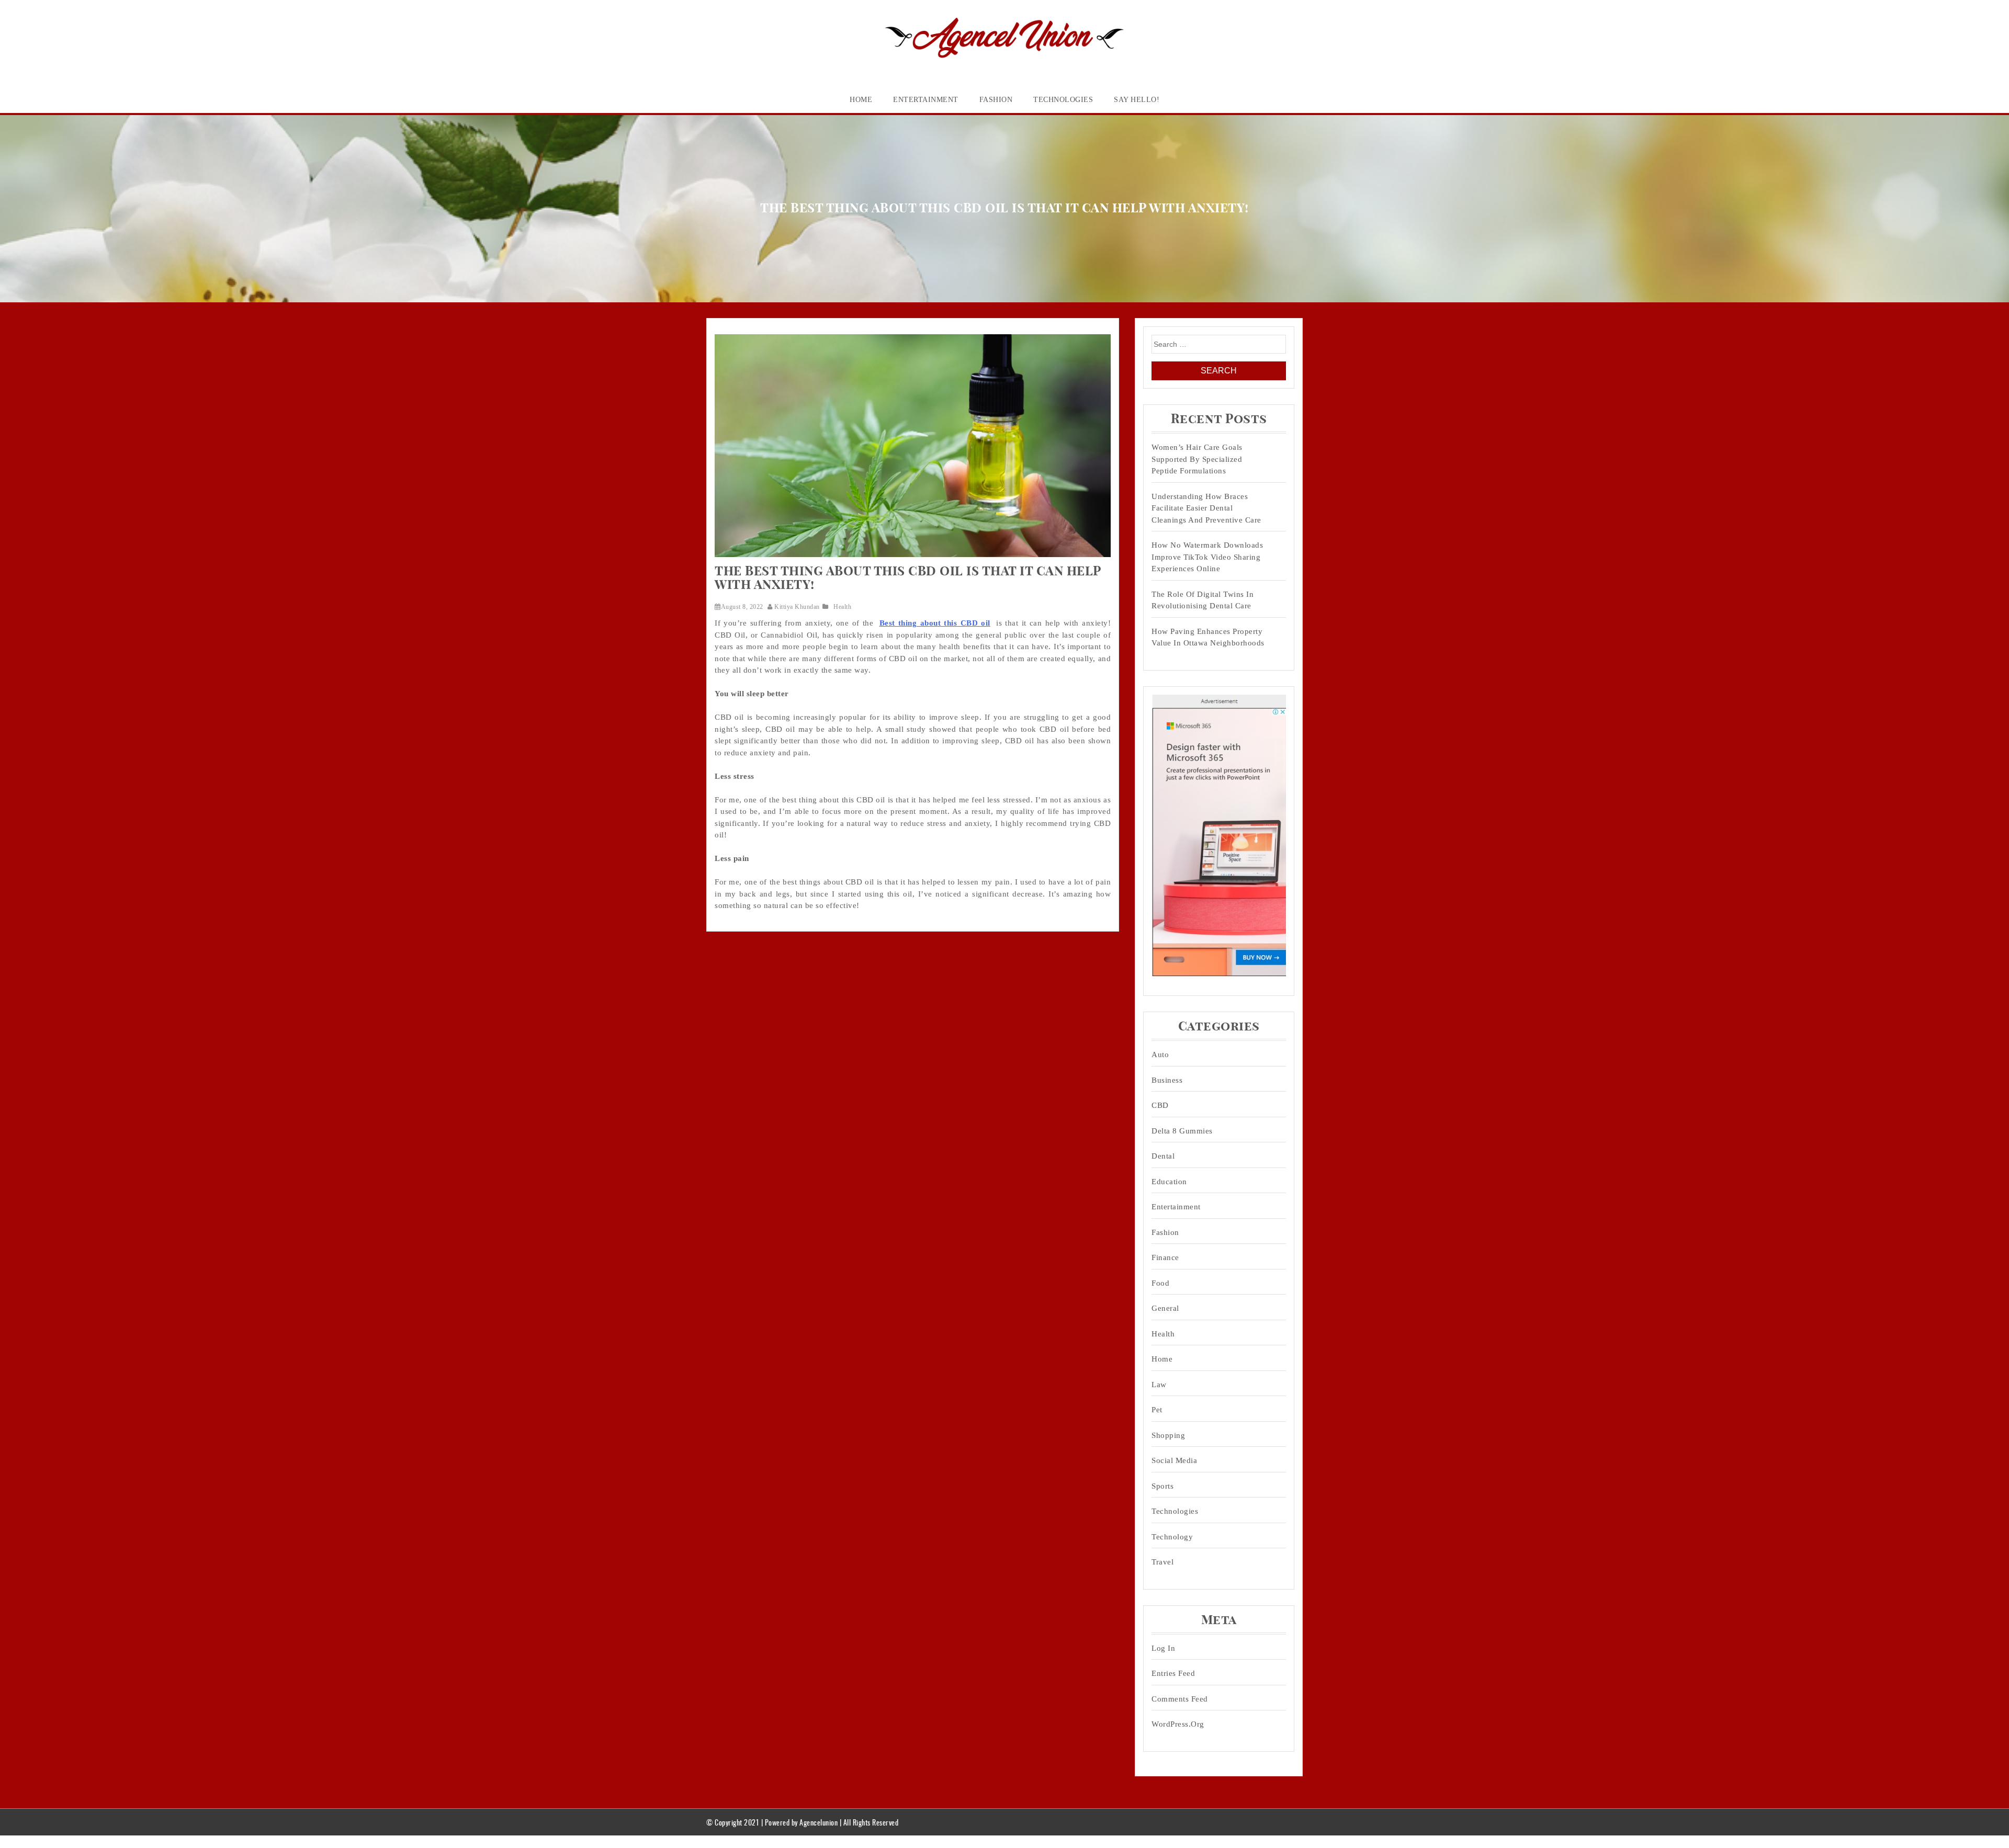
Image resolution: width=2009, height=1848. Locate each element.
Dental (1163, 1156)
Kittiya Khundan (797, 607)
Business (1167, 1080)
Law (1159, 1385)
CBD (1160, 1105)
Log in (1163, 1648)
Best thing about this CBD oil (935, 623)
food (1160, 1283)
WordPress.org (1178, 1724)
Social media (1174, 1460)
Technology (1172, 1537)
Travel (1162, 1562)
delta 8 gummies (1182, 1131)
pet (1157, 1410)
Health (842, 607)
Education (1169, 1182)
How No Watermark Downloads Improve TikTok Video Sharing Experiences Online (1207, 557)
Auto (1160, 1055)
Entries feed (1173, 1673)
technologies (1063, 100)
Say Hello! (1137, 100)
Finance (1165, 1257)
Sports (1162, 1486)
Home (861, 100)
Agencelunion (819, 1822)
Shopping (1168, 1435)
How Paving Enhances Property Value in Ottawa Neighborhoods (1208, 637)
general (1165, 1308)
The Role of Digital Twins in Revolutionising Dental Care (1203, 600)
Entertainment (926, 100)
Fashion (996, 100)
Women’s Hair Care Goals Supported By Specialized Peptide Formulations (1197, 459)
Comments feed (1180, 1699)
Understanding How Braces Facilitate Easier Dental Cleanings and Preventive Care (1206, 508)
